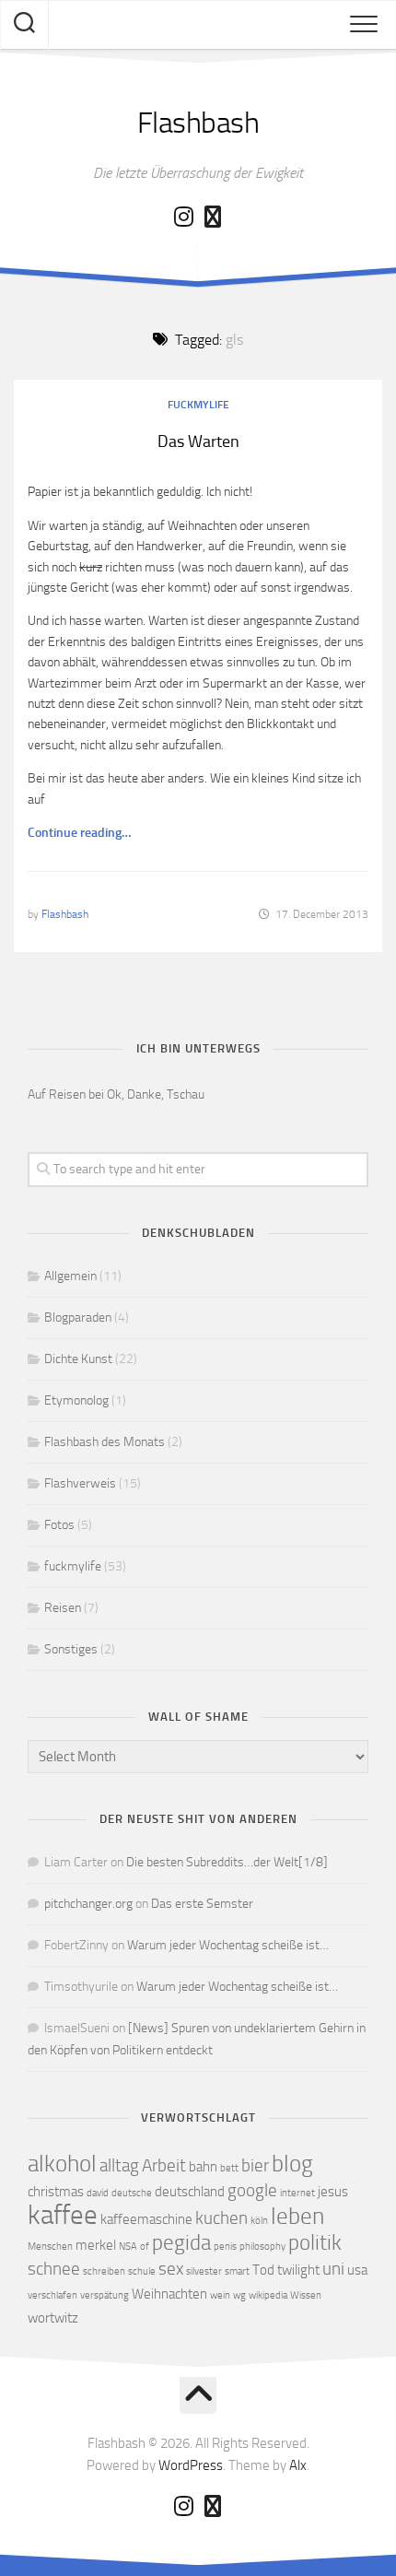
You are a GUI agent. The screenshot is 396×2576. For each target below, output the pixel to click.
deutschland (190, 2192)
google (252, 2190)
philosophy (262, 2247)
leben (297, 2216)
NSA (128, 2247)
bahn (203, 2167)
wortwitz (53, 2318)
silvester (204, 2271)
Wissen (306, 2295)
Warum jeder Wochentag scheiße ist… (228, 1945)
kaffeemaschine (146, 2219)
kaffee (63, 2215)
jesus (333, 2192)
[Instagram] (183, 217)
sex (171, 2269)
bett (229, 2168)
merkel (96, 2245)
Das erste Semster (202, 1904)
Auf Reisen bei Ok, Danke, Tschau (116, 1094)
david (98, 2193)
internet (297, 2193)
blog (292, 2164)
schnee (54, 2269)
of (145, 2247)
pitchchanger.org (88, 1904)
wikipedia (268, 2295)
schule (142, 2271)
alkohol (62, 2164)
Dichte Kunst (78, 1359)
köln (259, 2221)
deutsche (132, 2193)
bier (255, 2165)
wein (220, 2295)
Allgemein (70, 1276)
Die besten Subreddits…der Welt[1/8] (227, 1862)
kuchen (221, 2218)
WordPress (191, 2465)
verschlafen (52, 2295)
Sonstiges (71, 1649)
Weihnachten (169, 2294)
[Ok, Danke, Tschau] (213, 217)
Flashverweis (80, 1483)
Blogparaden (78, 1317)
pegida (181, 2243)
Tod (263, 2270)
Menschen (50, 2247)
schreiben (104, 2271)
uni (333, 2269)
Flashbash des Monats (105, 1442)
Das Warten (198, 441)
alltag (119, 2165)
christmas (56, 2192)
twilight (298, 2270)
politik (315, 2243)
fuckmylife (198, 405)
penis (225, 2247)
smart (237, 2271)
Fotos (59, 1525)
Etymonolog (76, 1400)
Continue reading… (79, 833)
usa (357, 2270)
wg (239, 2295)
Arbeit (164, 2165)
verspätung (105, 2295)
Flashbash (198, 123)
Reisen (63, 1608)
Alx (298, 2465)
